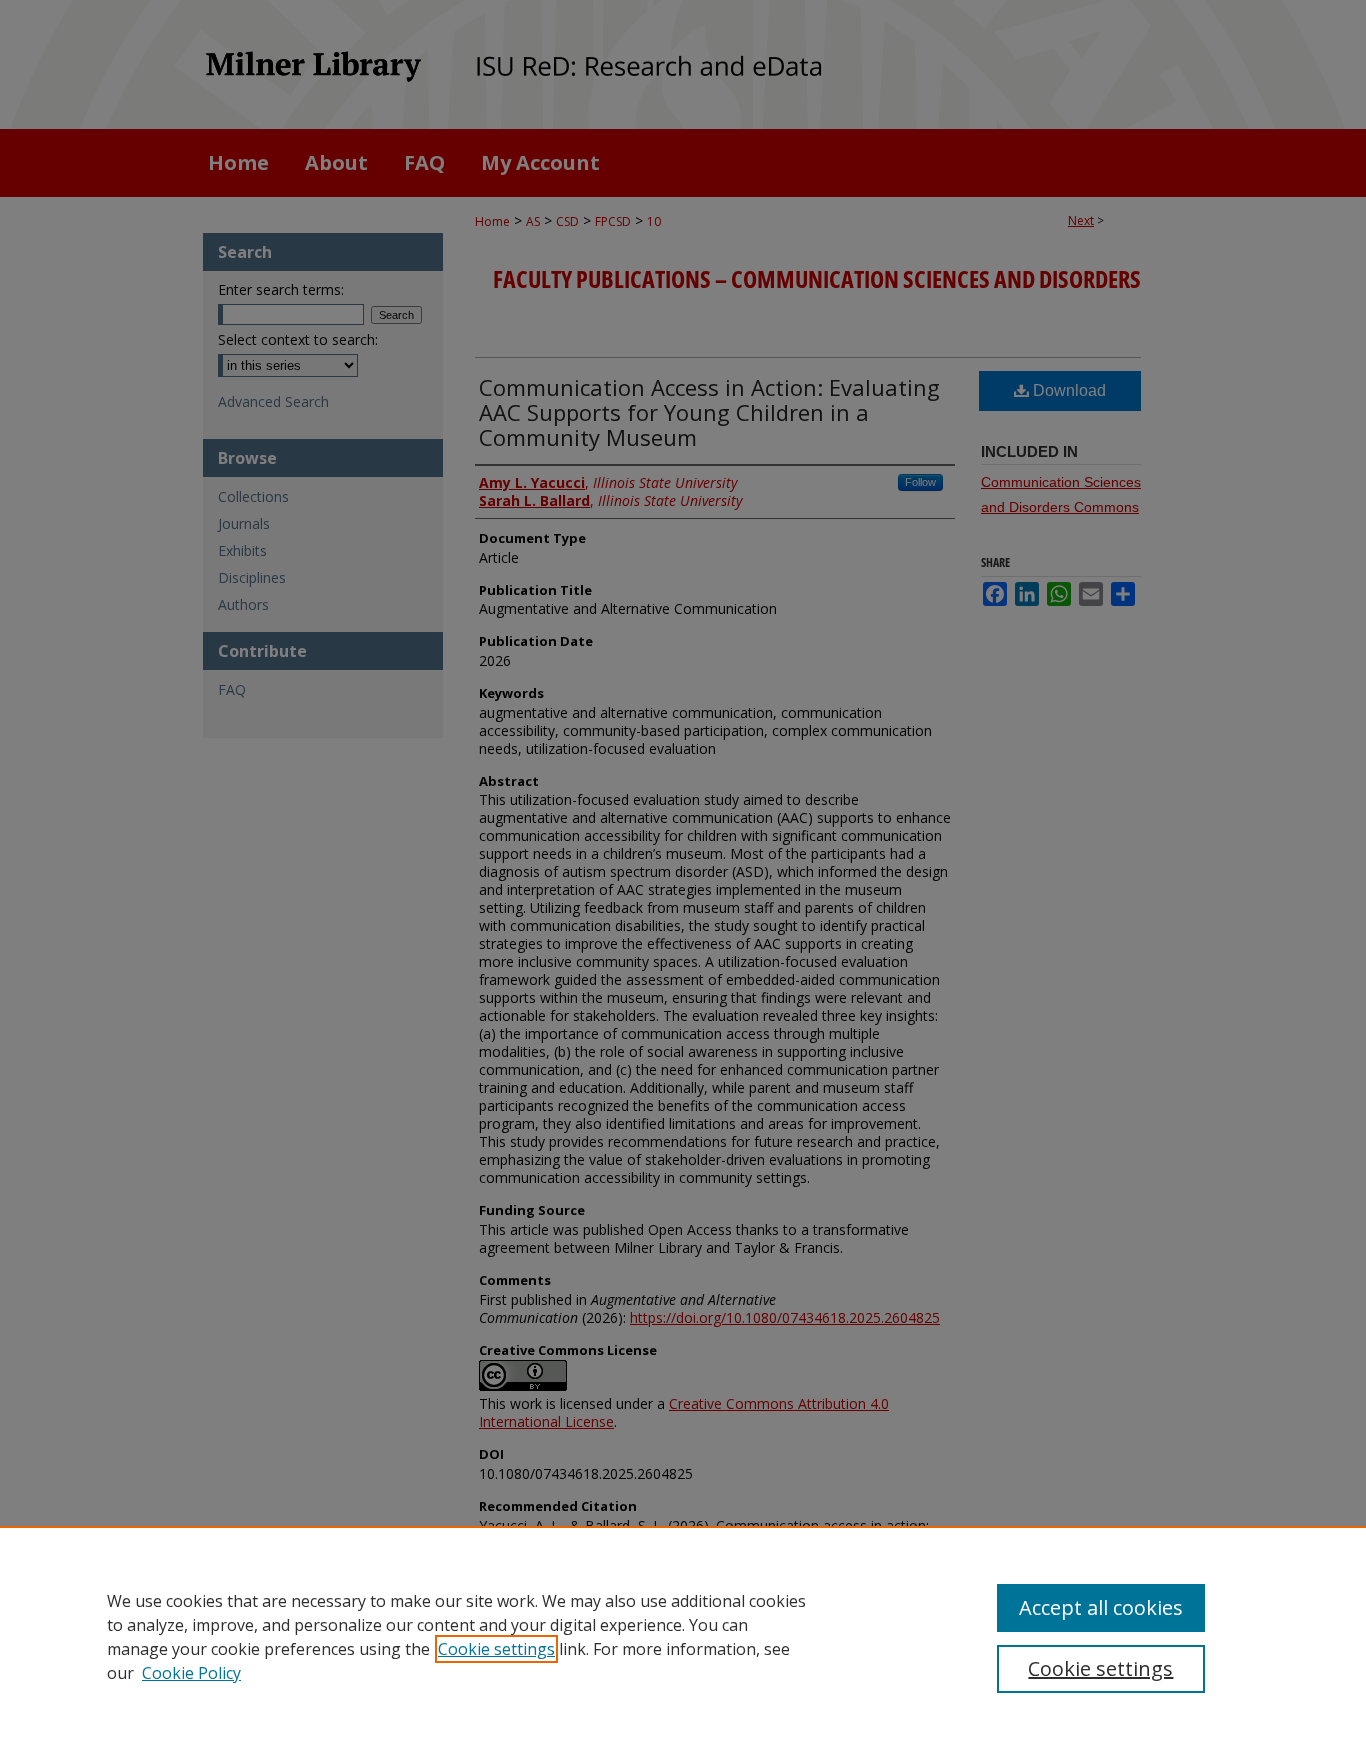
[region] (683, 1636)
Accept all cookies (1101, 1607)
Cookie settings (496, 1649)
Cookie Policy (191, 1673)
